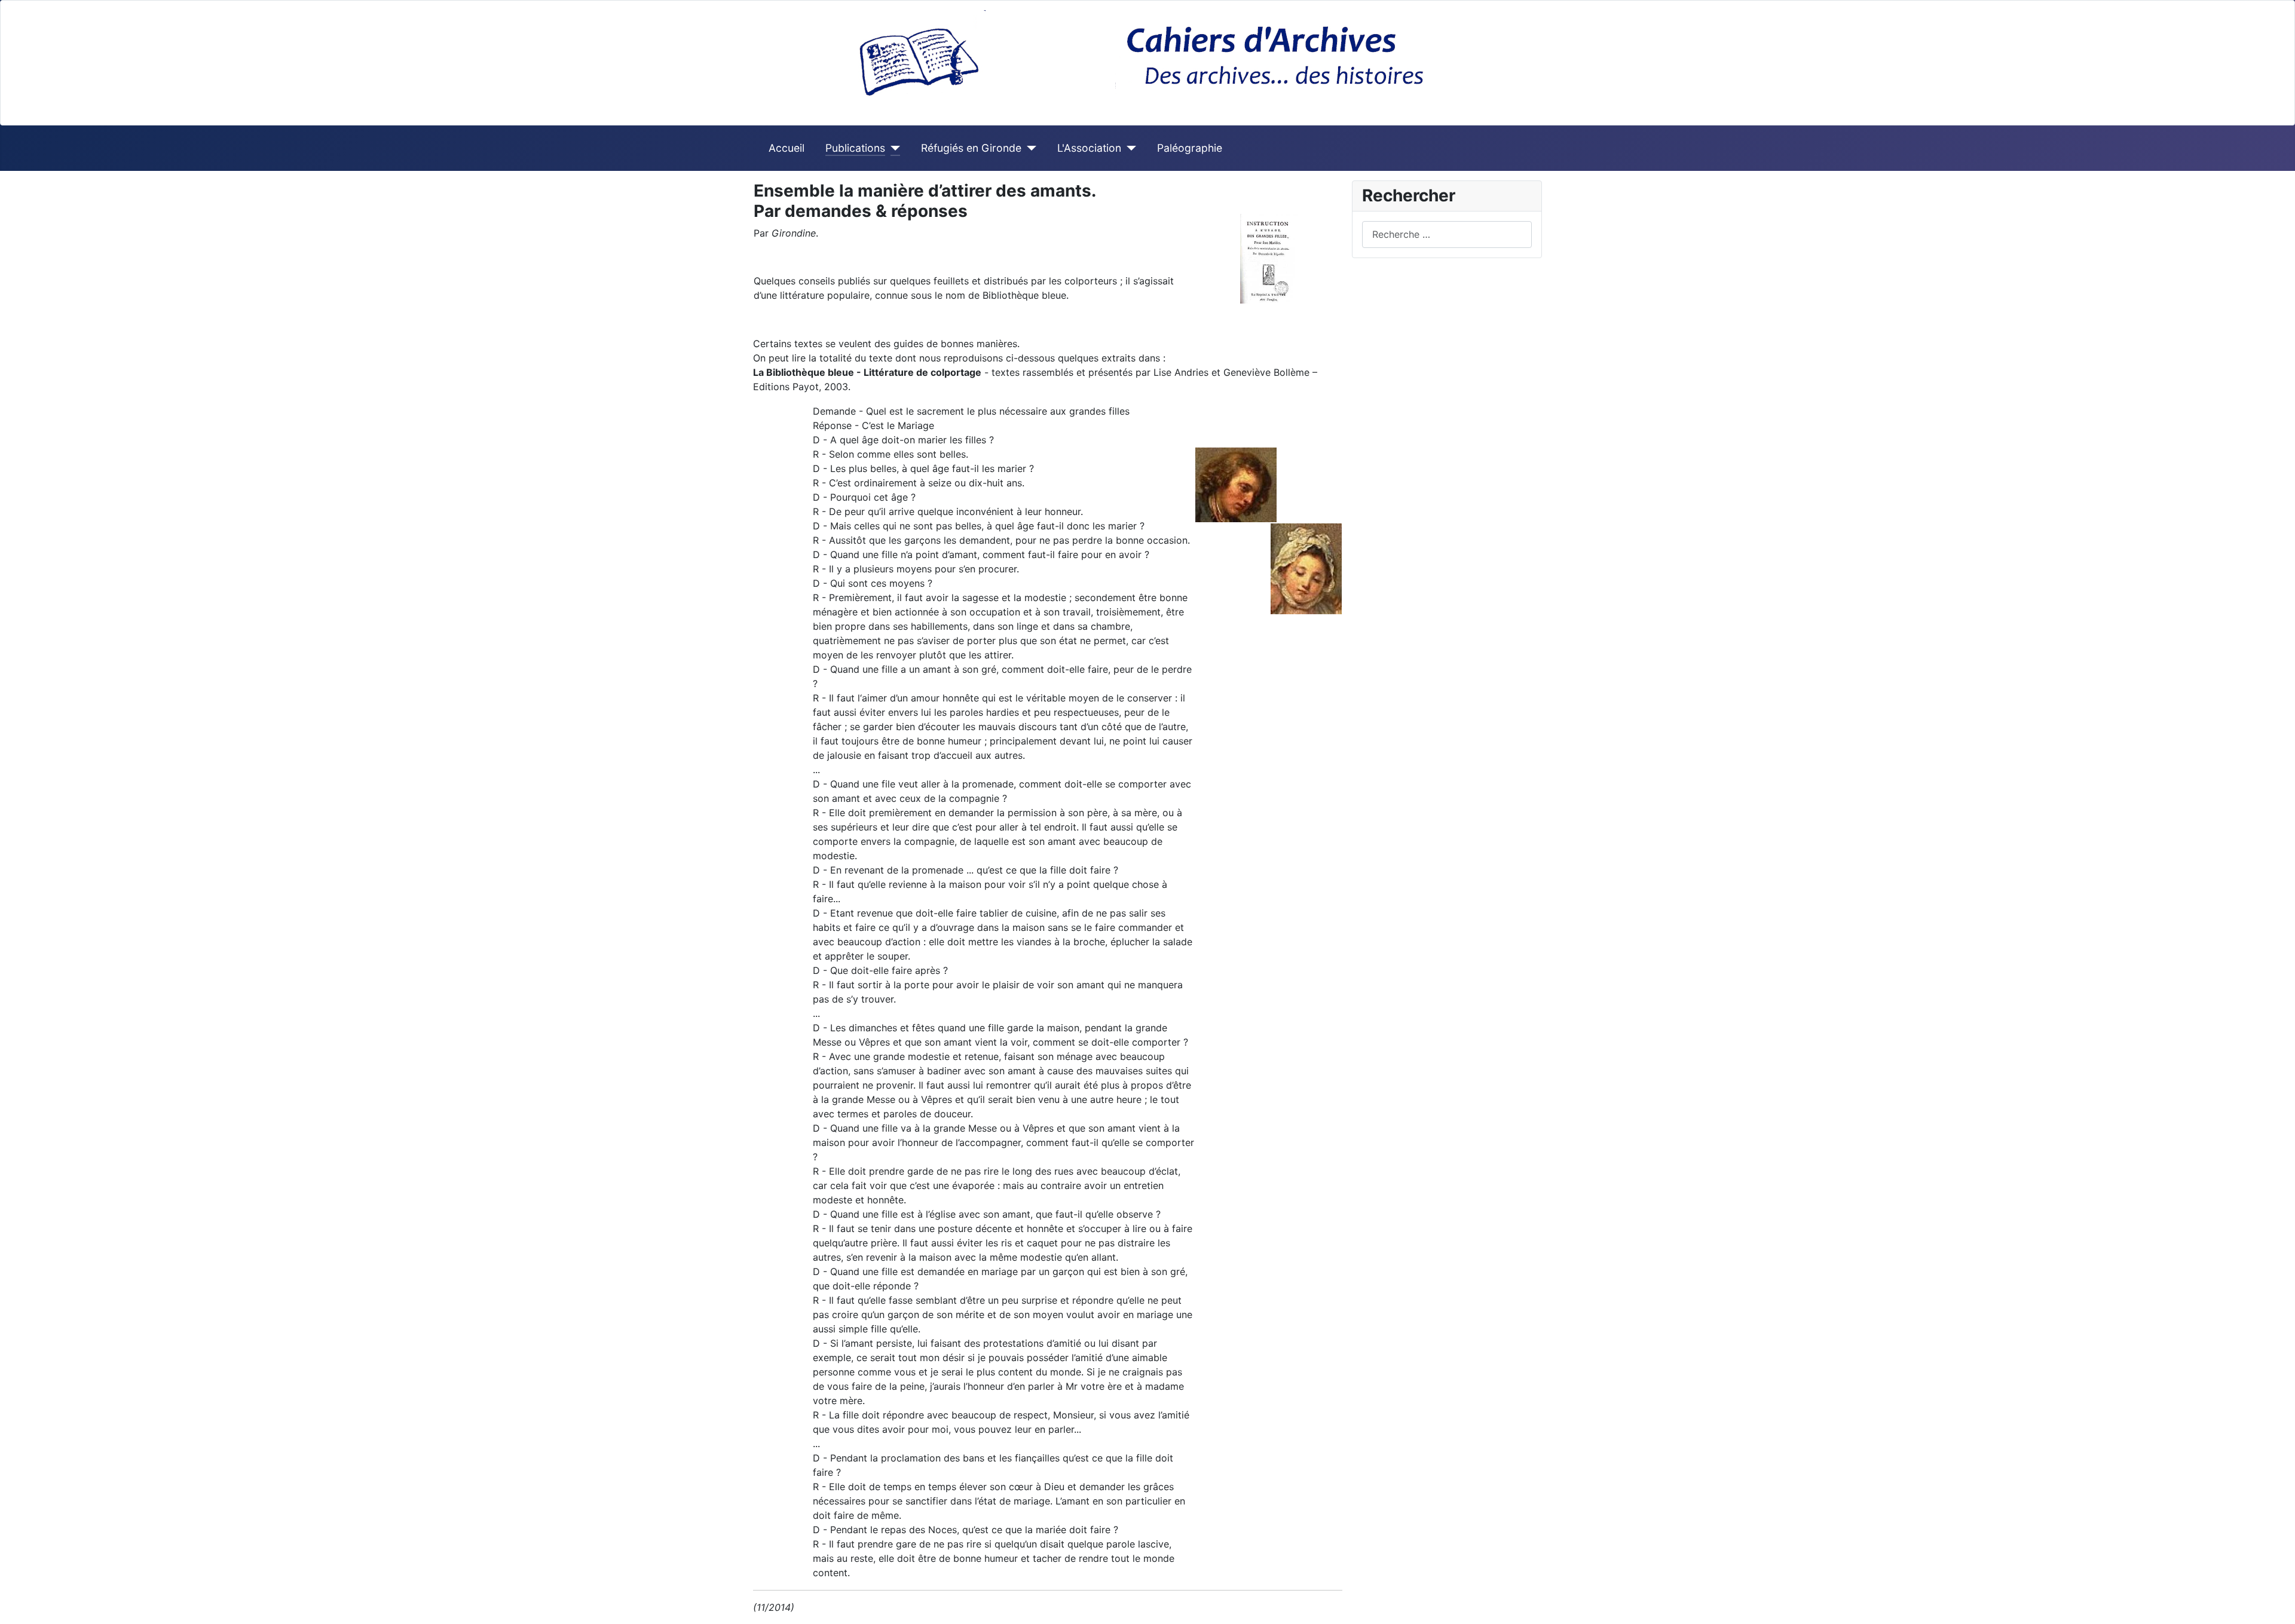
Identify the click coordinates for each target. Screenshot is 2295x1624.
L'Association (1089, 148)
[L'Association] (1129, 148)
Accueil (787, 148)
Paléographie (1190, 148)
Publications (855, 148)
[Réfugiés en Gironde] (1029, 148)
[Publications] (893, 148)
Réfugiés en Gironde (971, 148)
